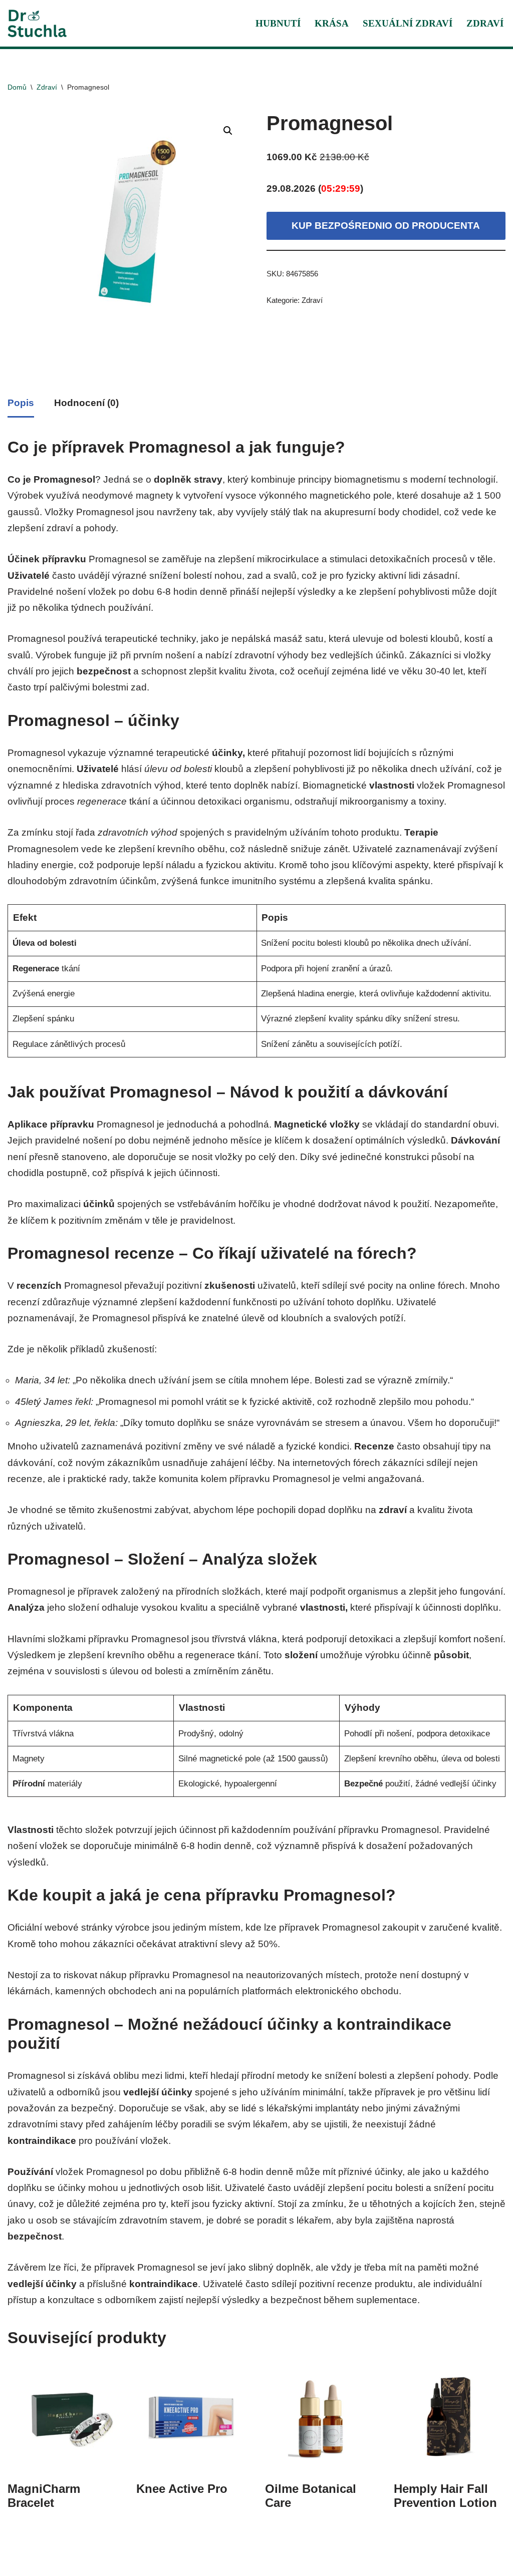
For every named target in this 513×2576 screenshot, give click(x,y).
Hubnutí (278, 23)
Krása (332, 23)
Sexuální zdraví (408, 23)
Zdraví (485, 23)
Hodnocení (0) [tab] (86, 403)
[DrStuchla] (38, 23)
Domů (17, 87)
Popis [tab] (21, 403)
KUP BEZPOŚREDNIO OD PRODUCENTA (386, 226)
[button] (228, 131)
